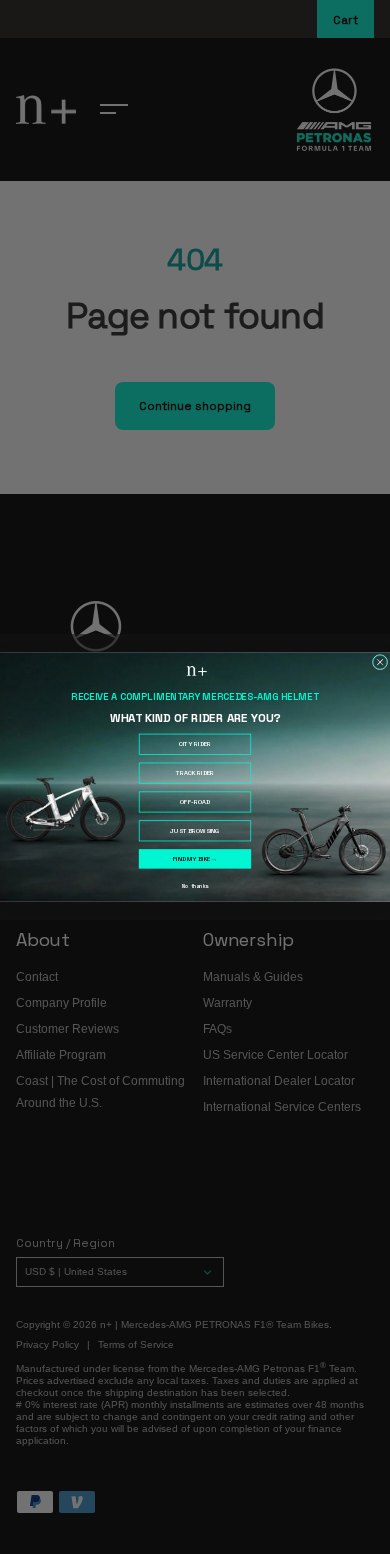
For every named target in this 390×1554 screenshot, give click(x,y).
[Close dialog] (380, 662)
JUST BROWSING (194, 831)
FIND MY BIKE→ (195, 859)
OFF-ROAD (195, 802)
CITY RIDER (195, 744)
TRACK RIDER (195, 773)
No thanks (195, 886)
